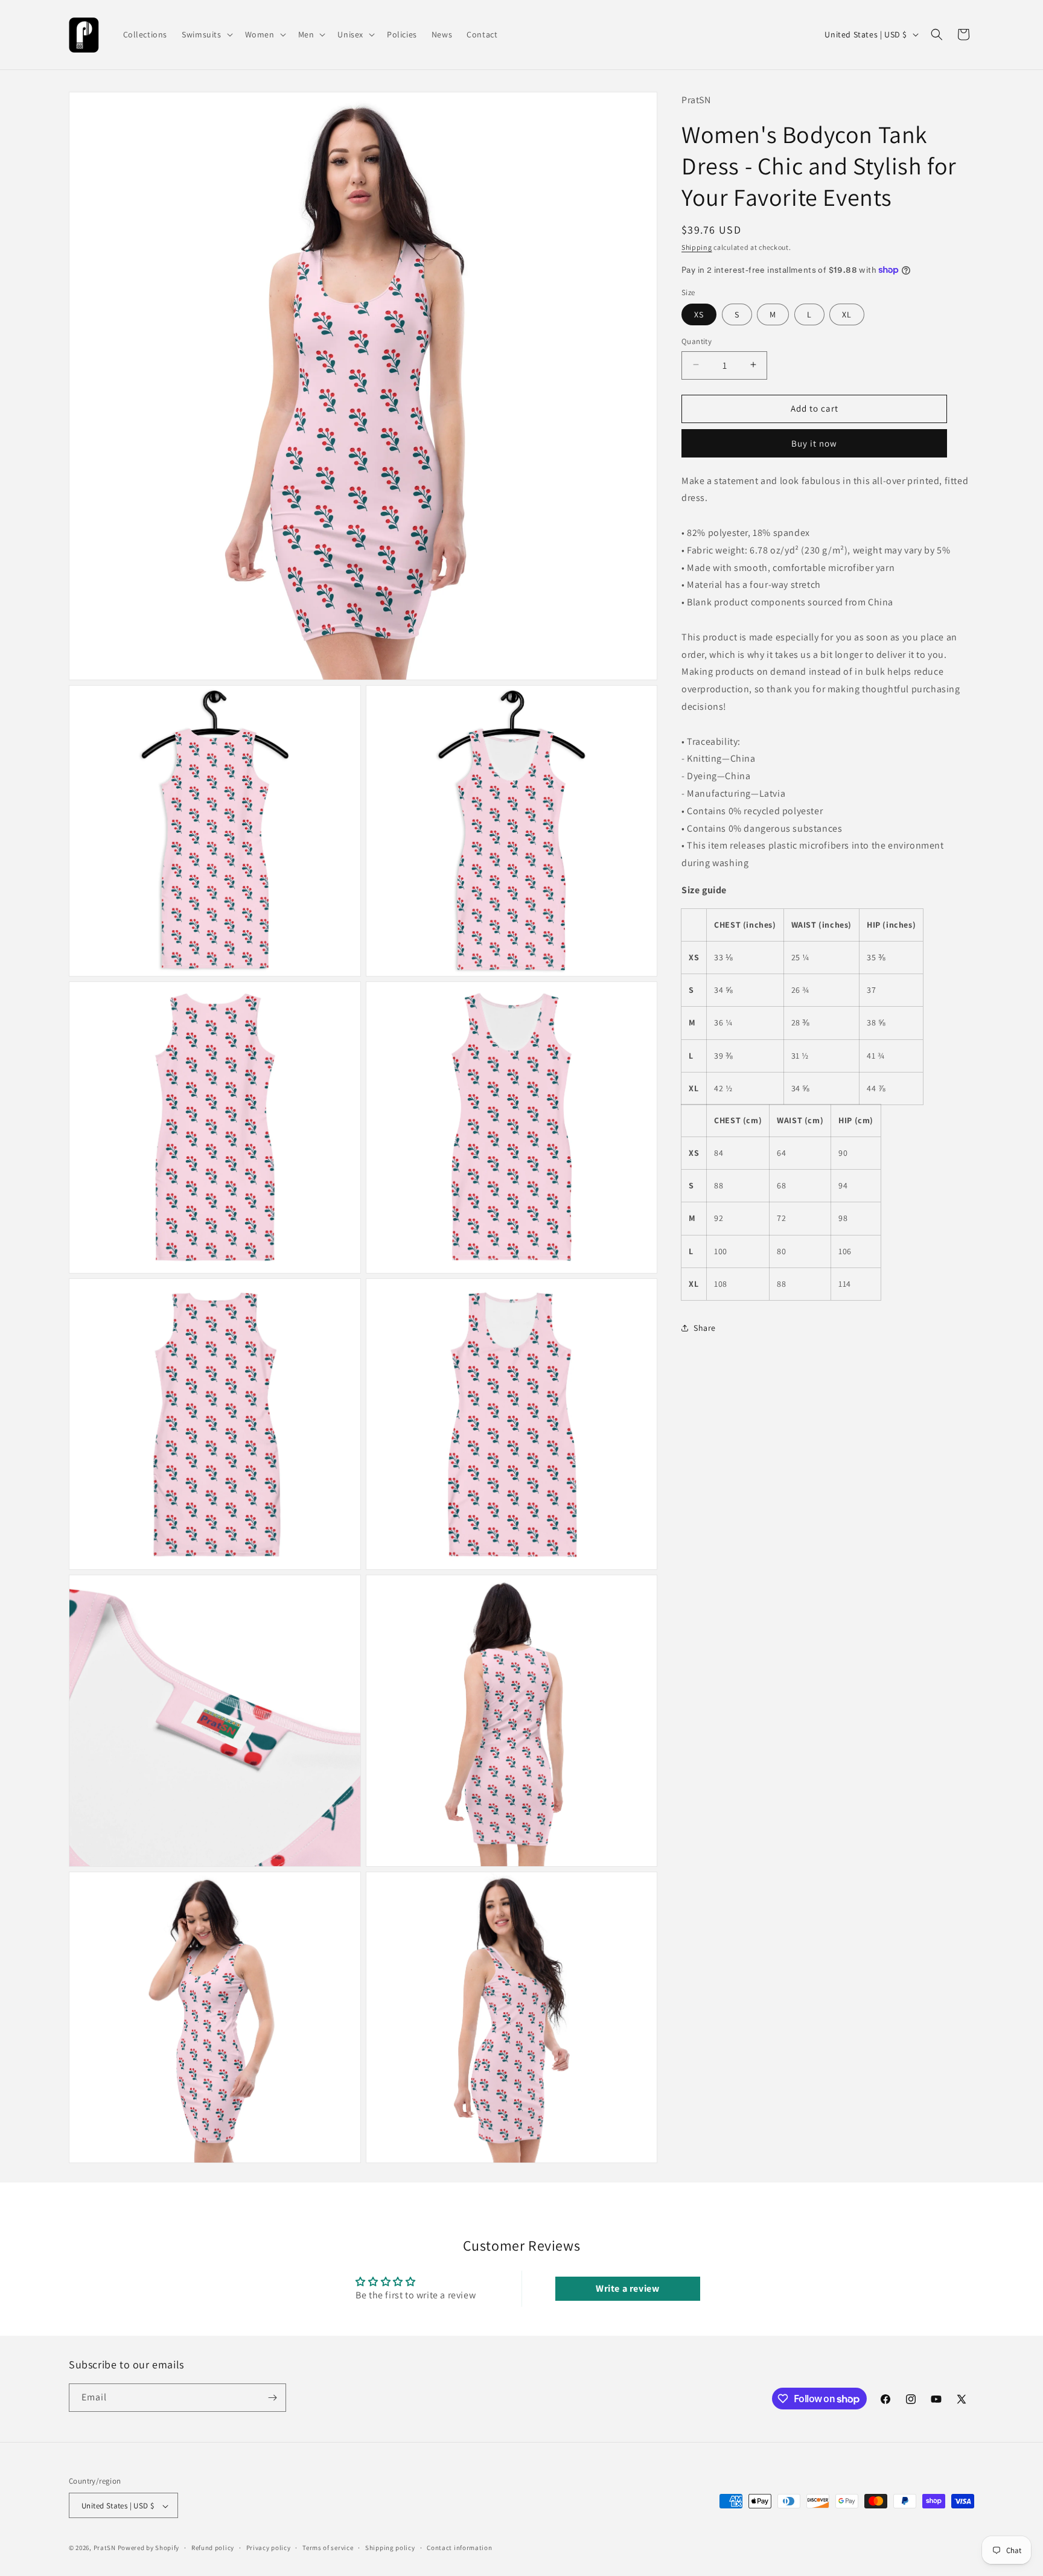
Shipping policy (390, 2548)
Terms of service (328, 2548)
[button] (206, 34)
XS (699, 314)
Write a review (627, 2288)
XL (847, 314)
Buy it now (814, 443)
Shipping (697, 247)
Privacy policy (269, 2548)
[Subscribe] (272, 2398)
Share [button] (705, 1328)
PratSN (105, 2548)
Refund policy (213, 2548)
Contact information (459, 2548)
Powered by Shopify (149, 2548)
